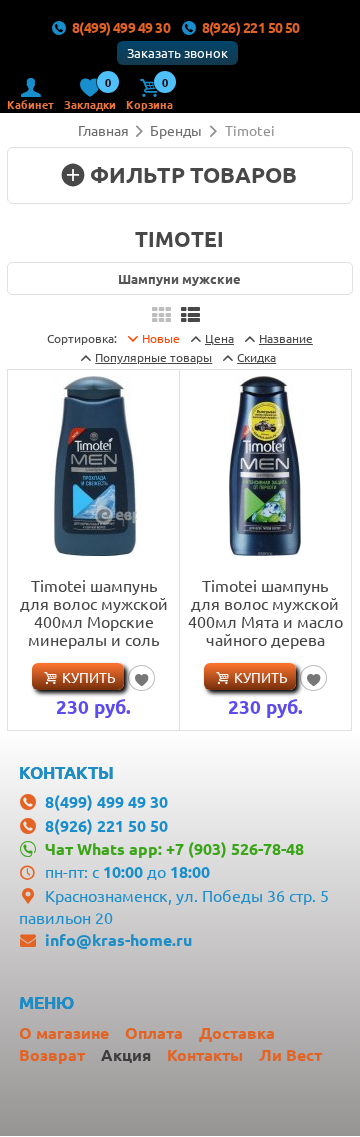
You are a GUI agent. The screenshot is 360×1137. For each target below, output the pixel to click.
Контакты (205, 1054)
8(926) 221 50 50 (251, 27)
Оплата (154, 1032)
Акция (126, 1054)
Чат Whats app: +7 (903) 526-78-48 (174, 848)
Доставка (237, 1032)
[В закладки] (141, 678)
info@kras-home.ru (118, 939)
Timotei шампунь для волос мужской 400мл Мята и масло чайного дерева (265, 612)
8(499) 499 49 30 (121, 27)
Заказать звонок (177, 52)
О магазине (64, 1032)
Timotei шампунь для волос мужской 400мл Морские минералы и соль (94, 612)
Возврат (52, 1054)
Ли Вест (290, 1054)
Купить (89, 677)
